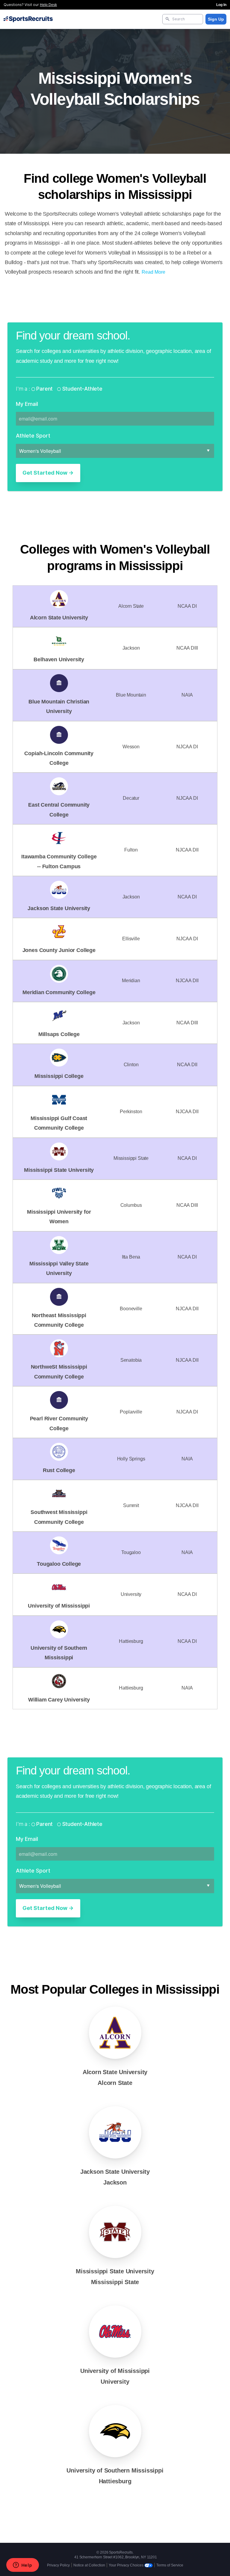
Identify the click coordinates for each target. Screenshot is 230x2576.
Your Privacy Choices (127, 2565)
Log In (221, 5)
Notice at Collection (89, 2565)
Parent (44, 389)
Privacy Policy (58, 2565)
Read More (153, 272)
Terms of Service (170, 2565)
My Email (27, 404)
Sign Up (216, 19)
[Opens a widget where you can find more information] (22, 2566)
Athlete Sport (33, 436)
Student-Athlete (82, 389)
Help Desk (48, 5)
